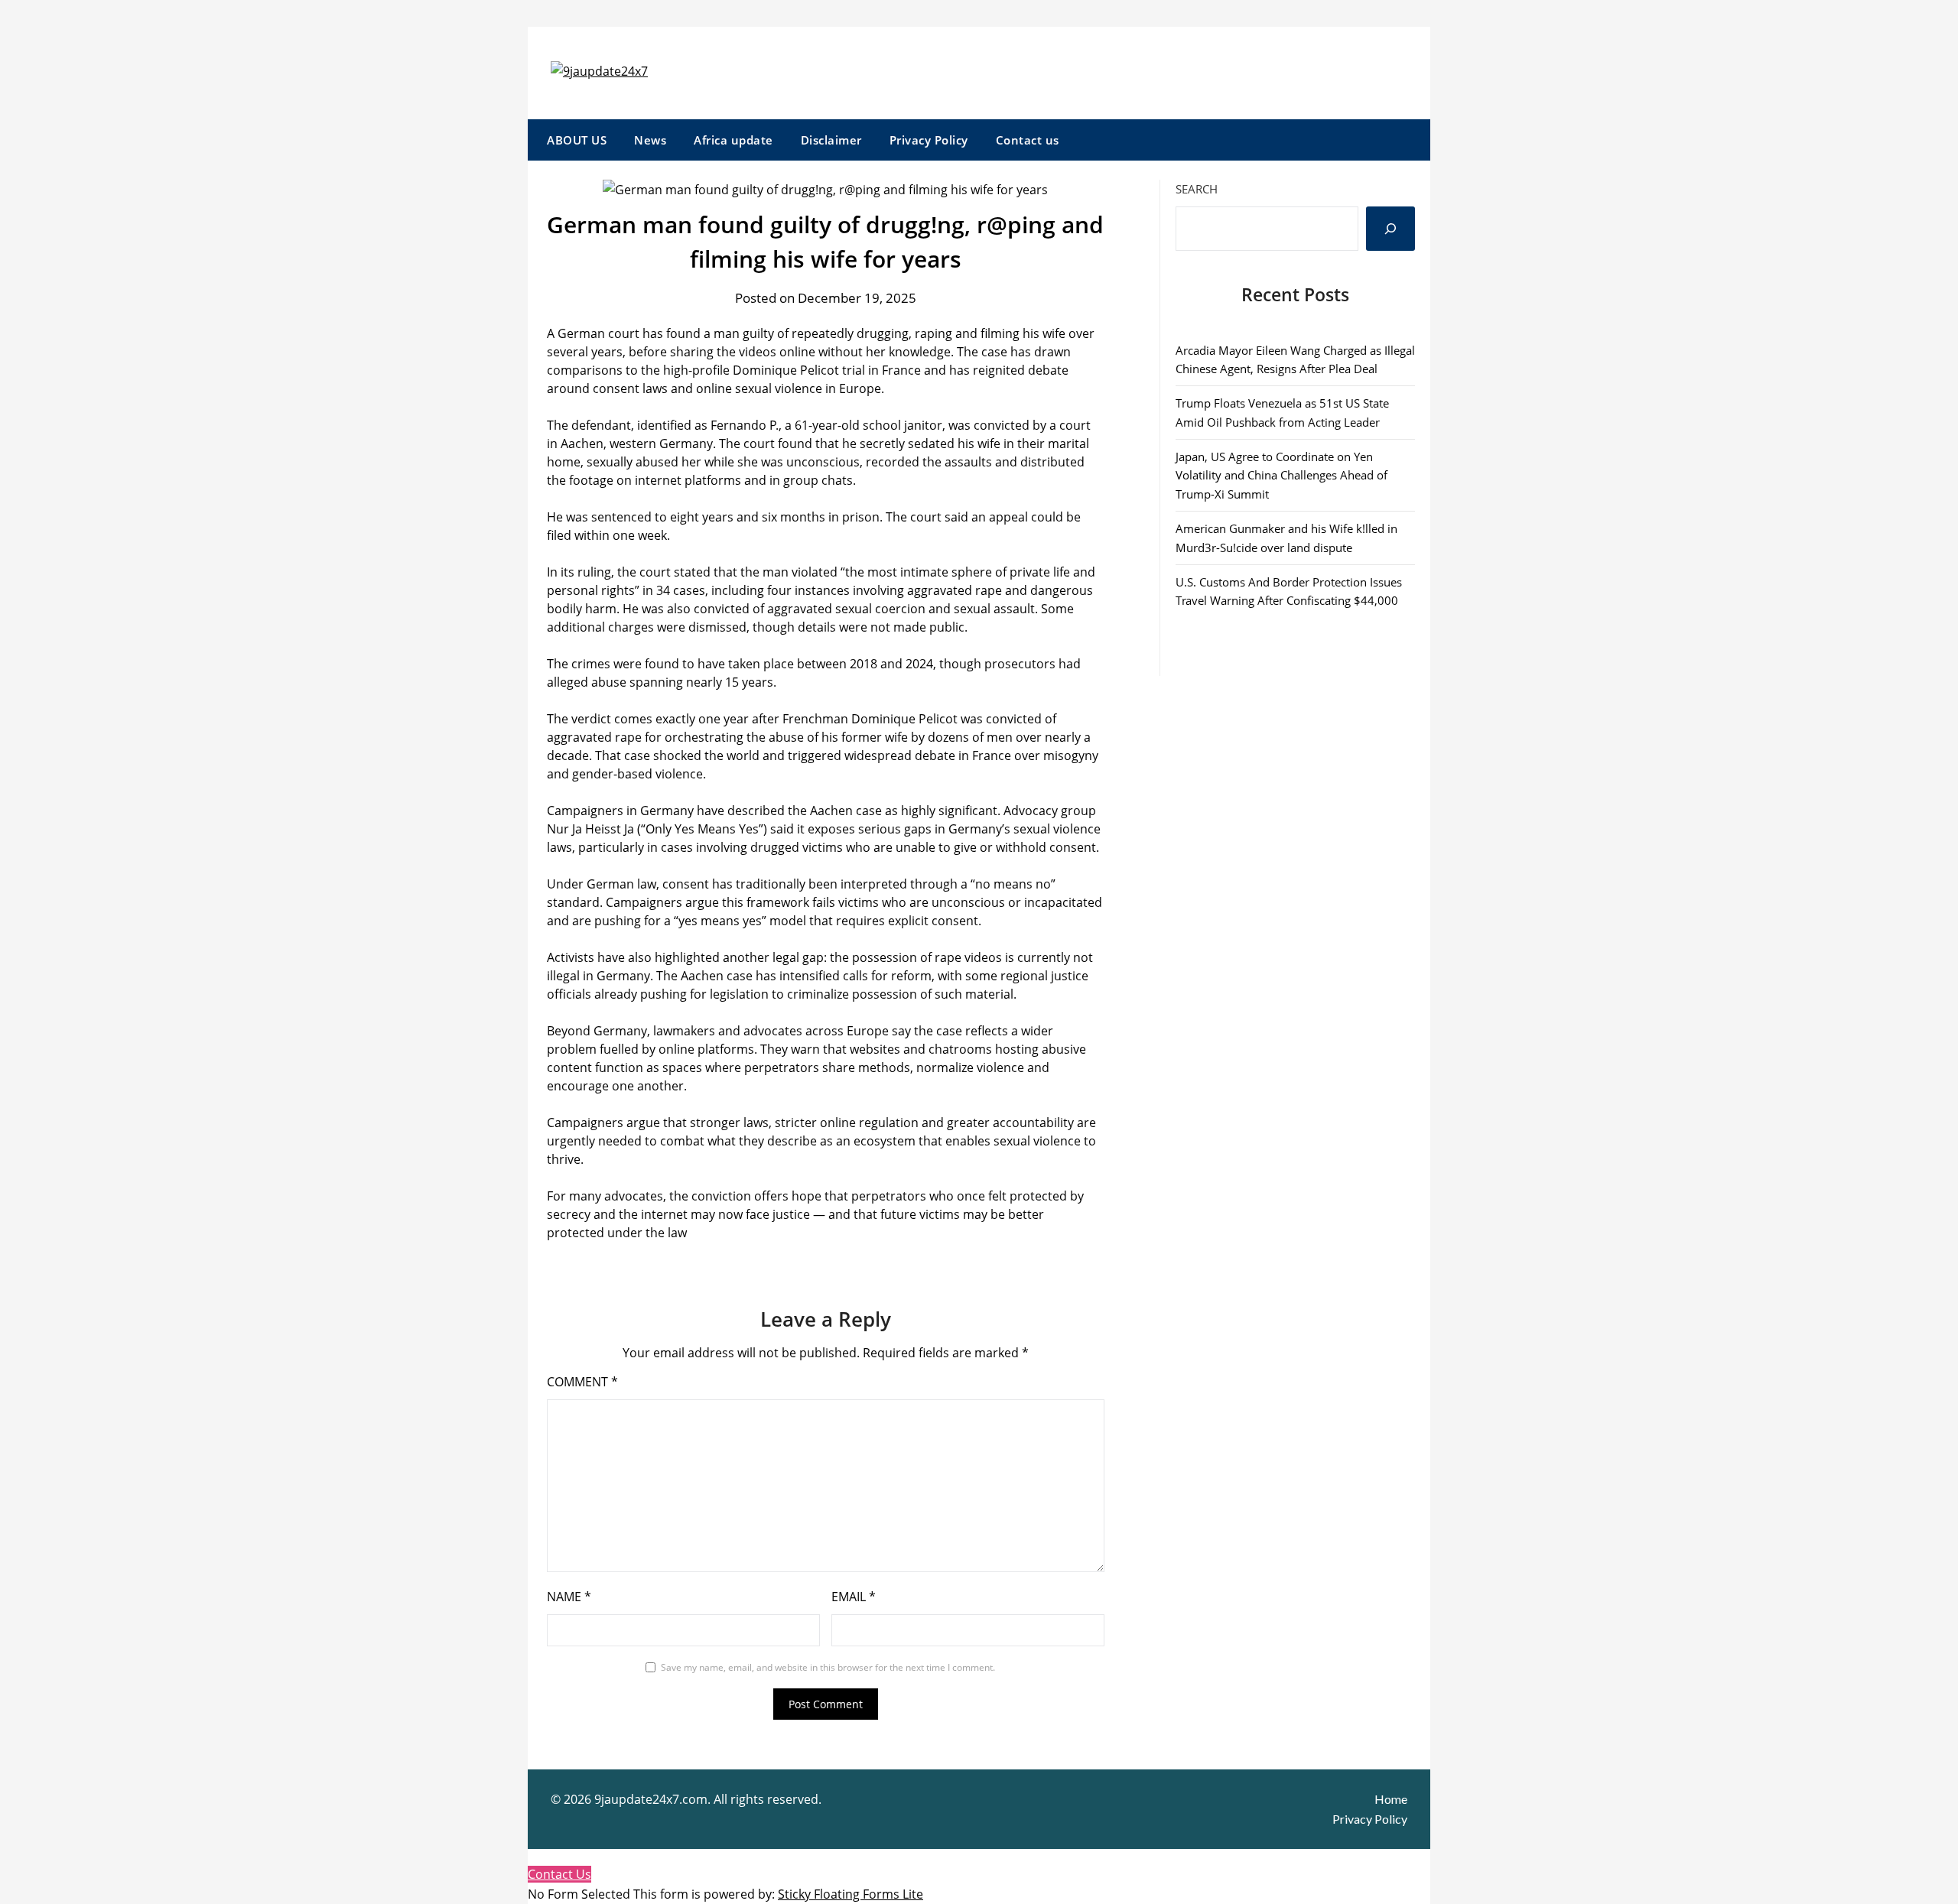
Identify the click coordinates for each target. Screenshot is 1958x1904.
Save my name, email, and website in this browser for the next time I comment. (828, 1667)
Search (1197, 189)
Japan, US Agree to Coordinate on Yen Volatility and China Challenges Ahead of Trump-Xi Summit (1281, 475)
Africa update (733, 140)
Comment (582, 1382)
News (650, 140)
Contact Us (559, 1874)
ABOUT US (577, 140)
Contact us (1028, 140)
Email (854, 1597)
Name (569, 1597)
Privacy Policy (929, 140)
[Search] (1390, 229)
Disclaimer (831, 140)
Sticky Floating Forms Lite (851, 1894)
